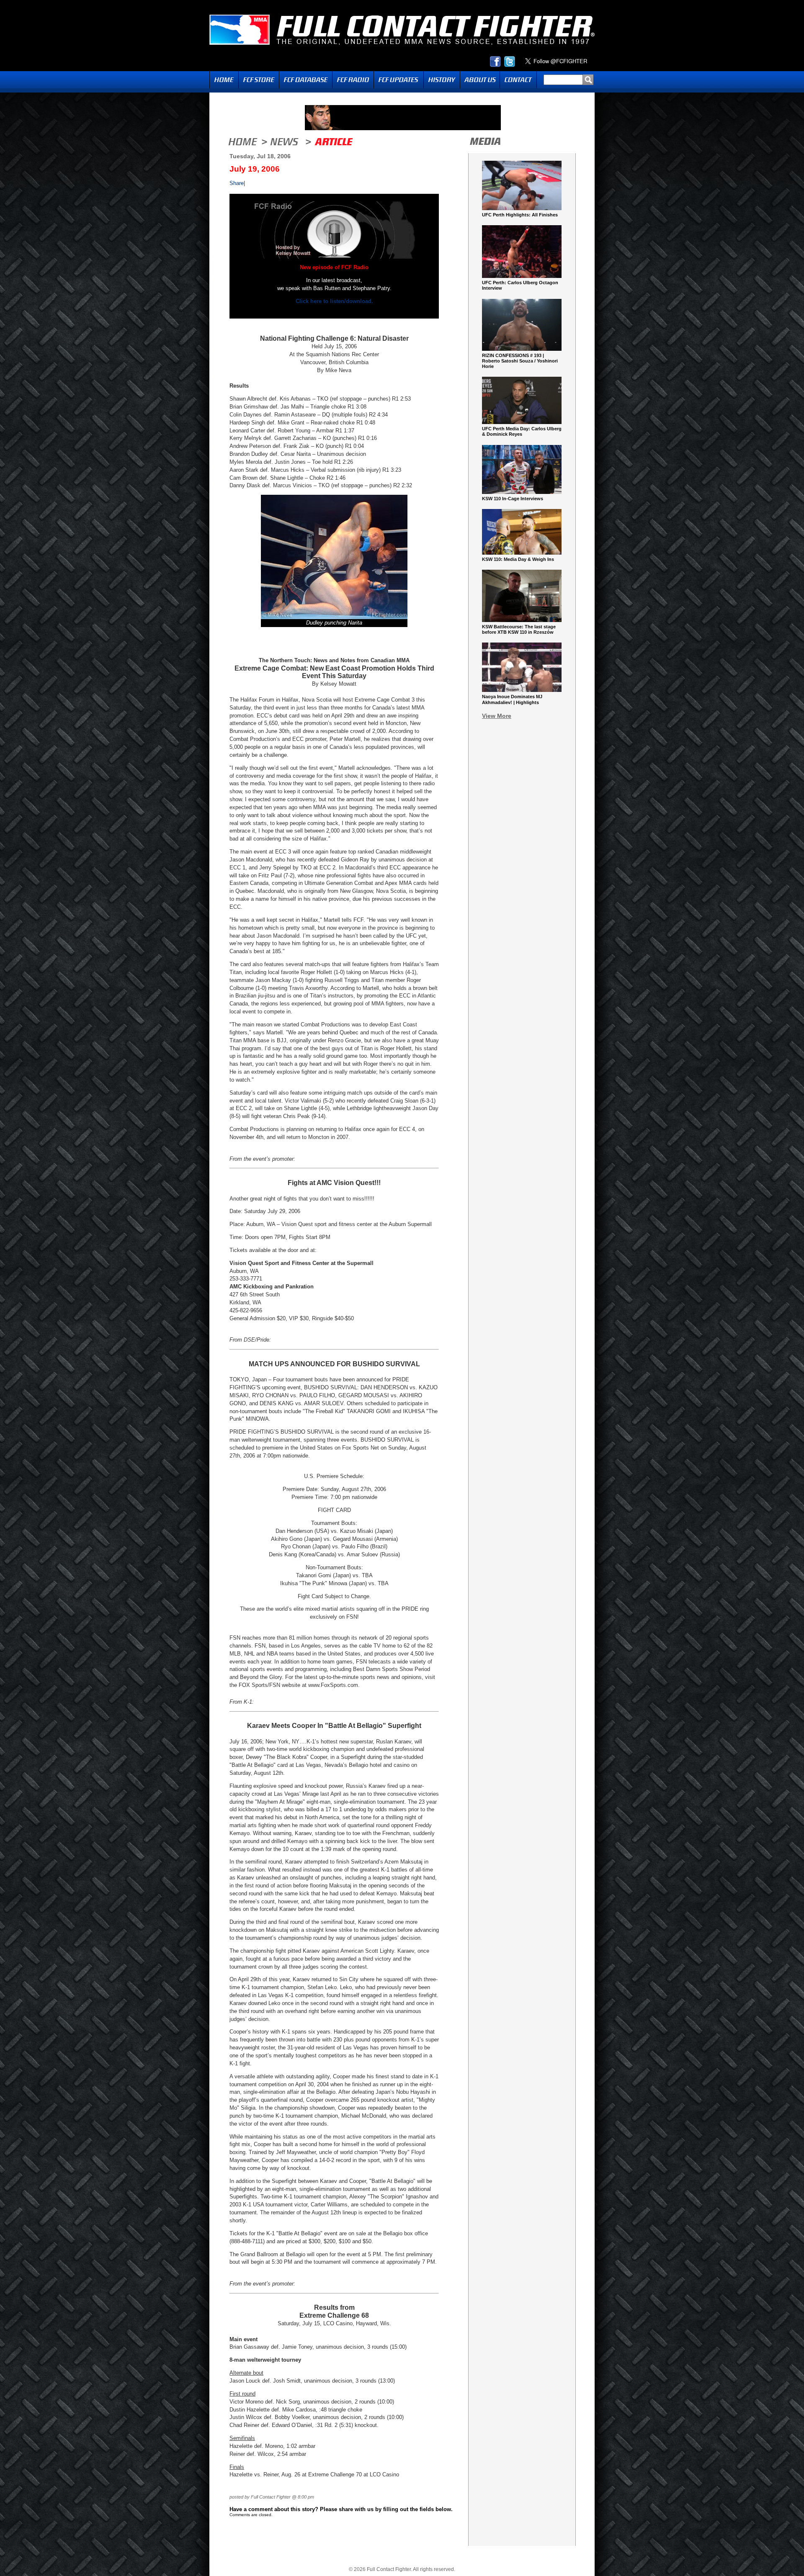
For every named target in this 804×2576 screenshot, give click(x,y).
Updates (399, 80)
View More (497, 716)
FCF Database (306, 80)
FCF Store (259, 80)
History (442, 80)
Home (224, 80)
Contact (518, 80)
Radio (353, 80)
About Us (480, 80)
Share (237, 183)
